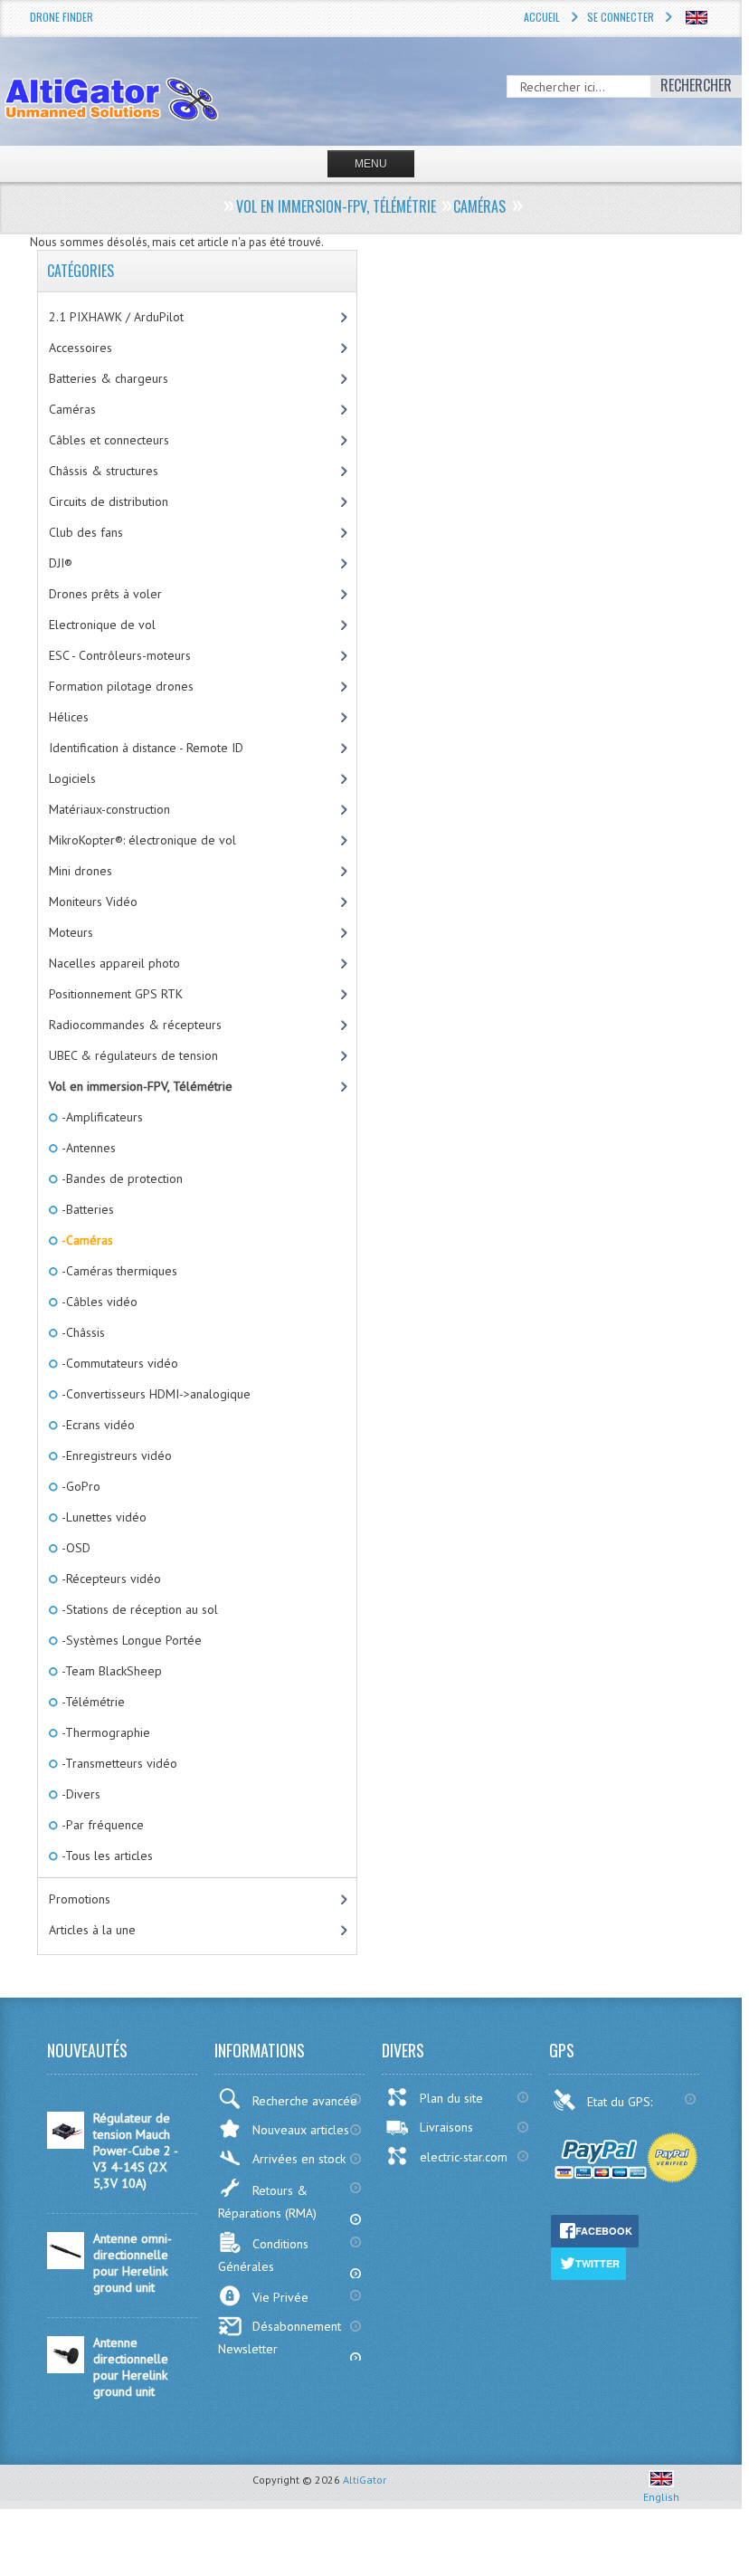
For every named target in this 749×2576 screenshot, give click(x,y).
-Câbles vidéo (98, 1302)
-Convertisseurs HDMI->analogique (155, 1394)
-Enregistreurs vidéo (115, 1455)
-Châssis (82, 1332)
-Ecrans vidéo (97, 1425)
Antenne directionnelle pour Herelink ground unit (131, 2367)
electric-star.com (464, 2157)
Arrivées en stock (299, 2159)
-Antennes (87, 1148)
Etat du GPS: (621, 2102)
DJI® (61, 563)
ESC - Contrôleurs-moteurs (120, 655)
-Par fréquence (101, 1825)
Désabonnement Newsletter (280, 2337)
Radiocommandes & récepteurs (135, 1025)
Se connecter (621, 17)
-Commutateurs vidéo (119, 1363)
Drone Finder (62, 17)
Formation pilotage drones (121, 686)
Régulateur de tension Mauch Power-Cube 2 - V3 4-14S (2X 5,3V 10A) (135, 2151)
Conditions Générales (263, 2255)
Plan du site (451, 2098)
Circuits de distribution (109, 501)
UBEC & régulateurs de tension (133, 1055)
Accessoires (81, 348)
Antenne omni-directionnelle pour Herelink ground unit (133, 2263)
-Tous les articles (106, 1856)
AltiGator (365, 2480)
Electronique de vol (102, 625)
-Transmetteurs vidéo (118, 1763)
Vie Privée (280, 2297)
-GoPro (80, 1486)
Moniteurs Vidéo (93, 902)
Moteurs (71, 932)
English (661, 2497)
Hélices (69, 717)
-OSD (75, 1548)
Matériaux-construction (109, 809)
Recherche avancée (305, 2101)
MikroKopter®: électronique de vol (142, 840)
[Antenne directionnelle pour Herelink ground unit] (66, 2369)
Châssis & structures (104, 471)
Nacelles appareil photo (114, 963)
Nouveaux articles (301, 2130)
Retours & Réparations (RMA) (267, 2202)
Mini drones (81, 871)
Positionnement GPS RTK (116, 994)
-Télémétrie (92, 1702)
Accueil (542, 17)
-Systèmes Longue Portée (130, 1640)
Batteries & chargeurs (109, 378)
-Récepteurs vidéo (110, 1579)
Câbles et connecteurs (109, 440)
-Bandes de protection (121, 1178)
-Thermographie (104, 1732)
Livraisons (446, 2127)
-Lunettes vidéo (103, 1517)
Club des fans (86, 532)
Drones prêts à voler (105, 594)
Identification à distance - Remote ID (146, 748)
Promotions (80, 1899)
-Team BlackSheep (110, 1671)
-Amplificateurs (101, 1117)
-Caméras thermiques (118, 1271)
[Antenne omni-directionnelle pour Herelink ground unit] (66, 2265)
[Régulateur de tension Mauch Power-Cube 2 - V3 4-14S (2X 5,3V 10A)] (66, 2144)
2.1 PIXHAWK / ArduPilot (116, 317)
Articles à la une (92, 1930)
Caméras (72, 409)
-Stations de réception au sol (138, 1609)
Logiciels (72, 778)
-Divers (80, 1794)
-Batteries (86, 1209)
